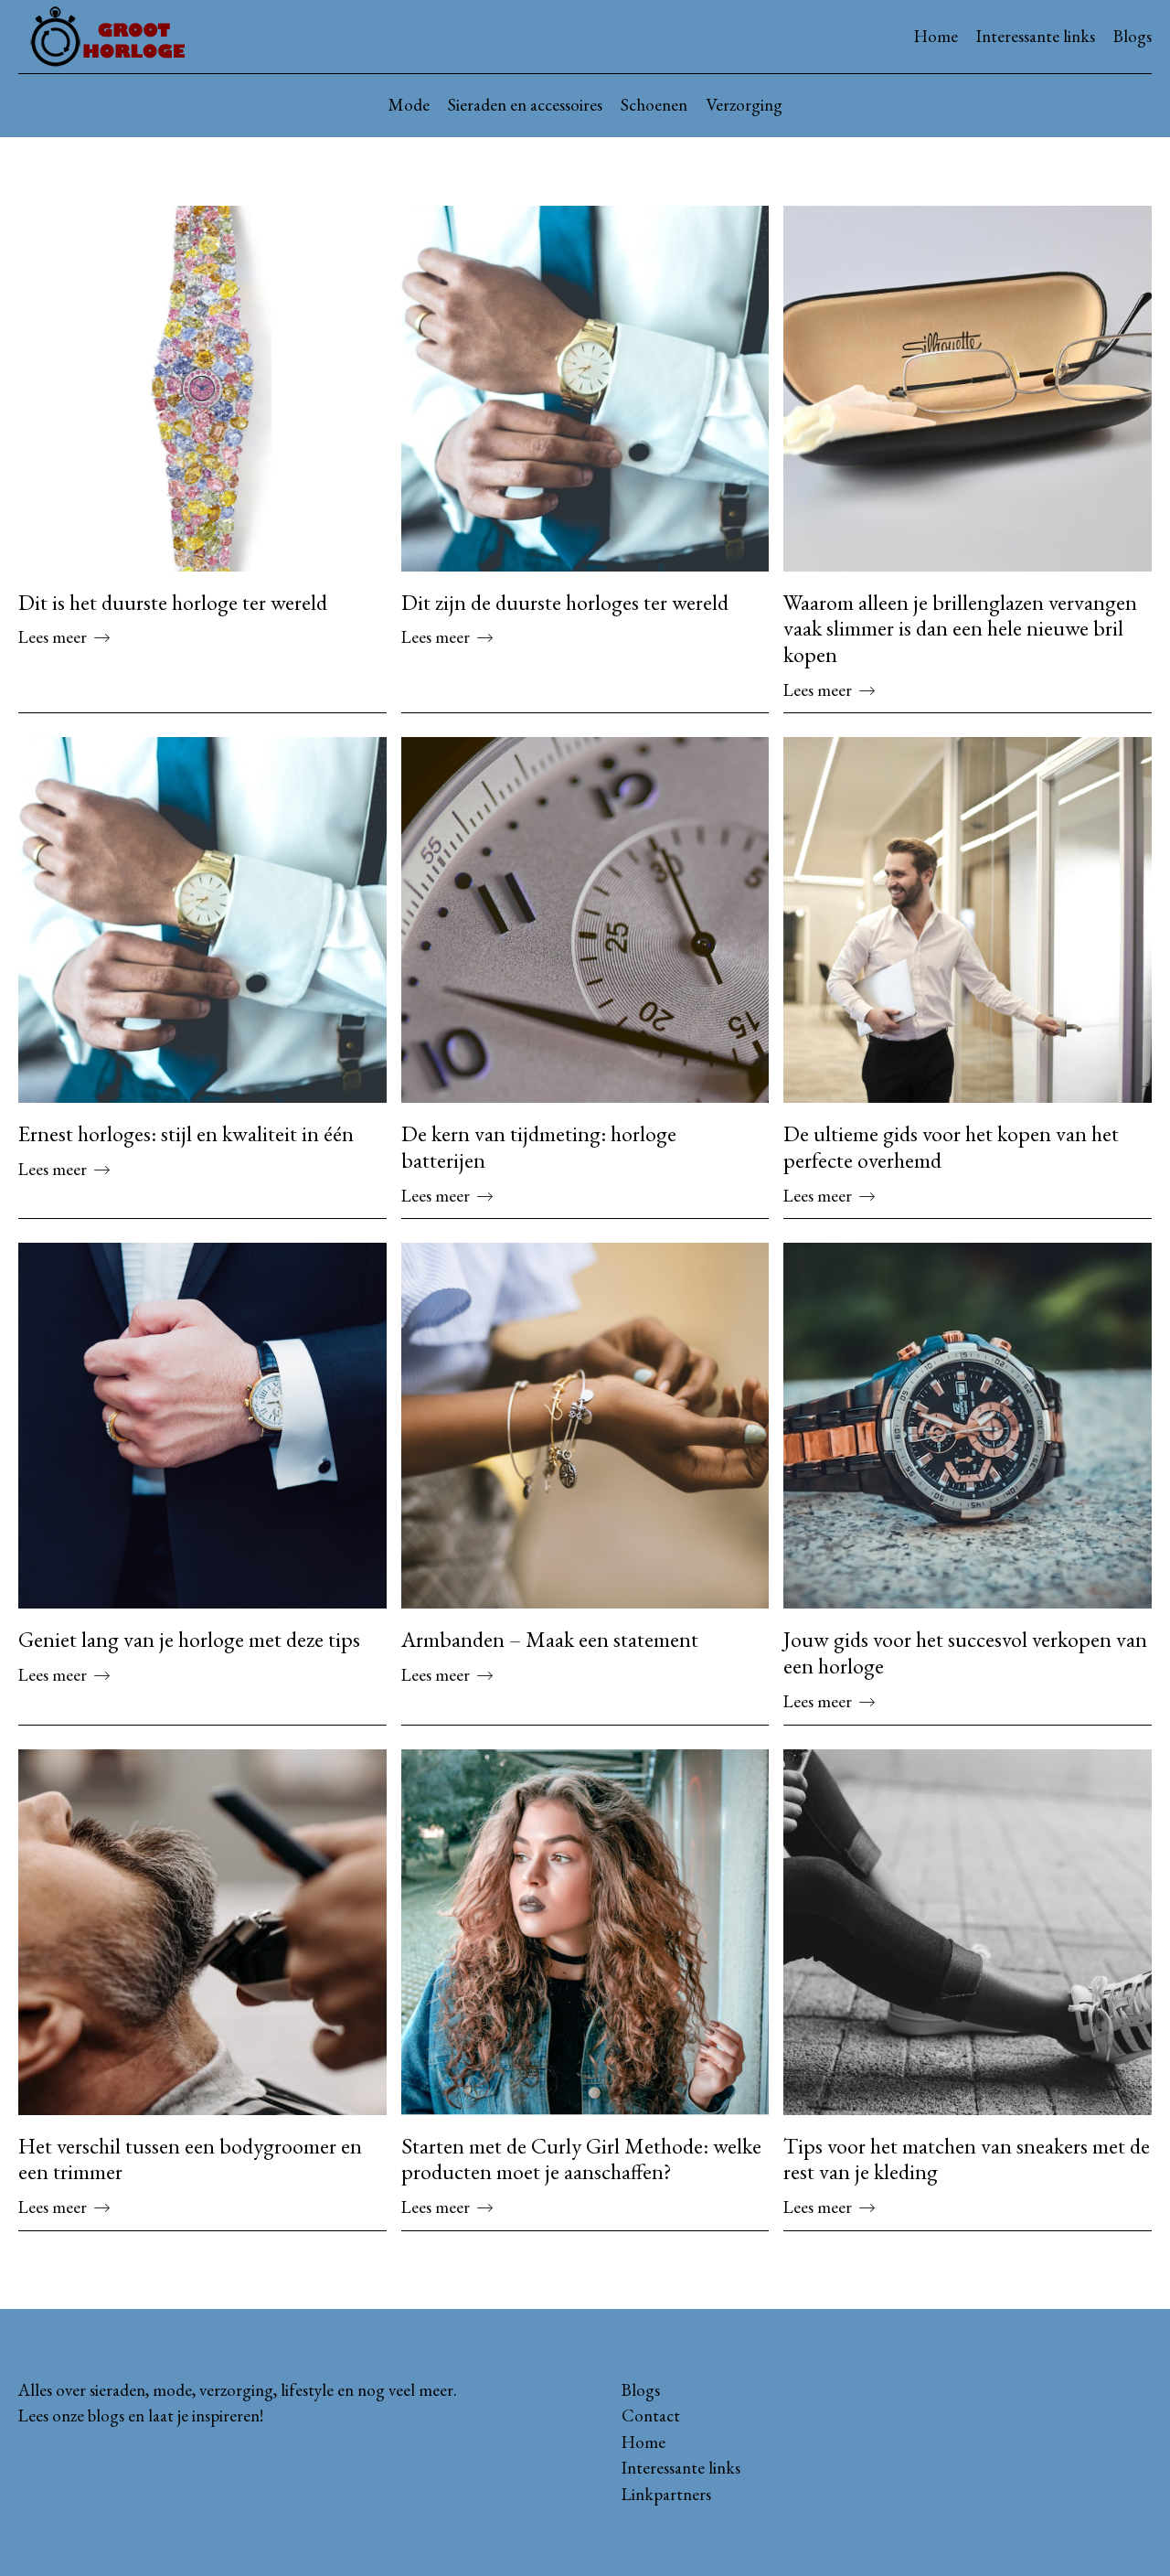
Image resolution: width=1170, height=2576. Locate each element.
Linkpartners (666, 2494)
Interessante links (1036, 36)
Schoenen (654, 105)
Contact (651, 2416)
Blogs (1133, 36)
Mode (409, 105)
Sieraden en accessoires (525, 105)
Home (936, 36)
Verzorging (744, 105)
